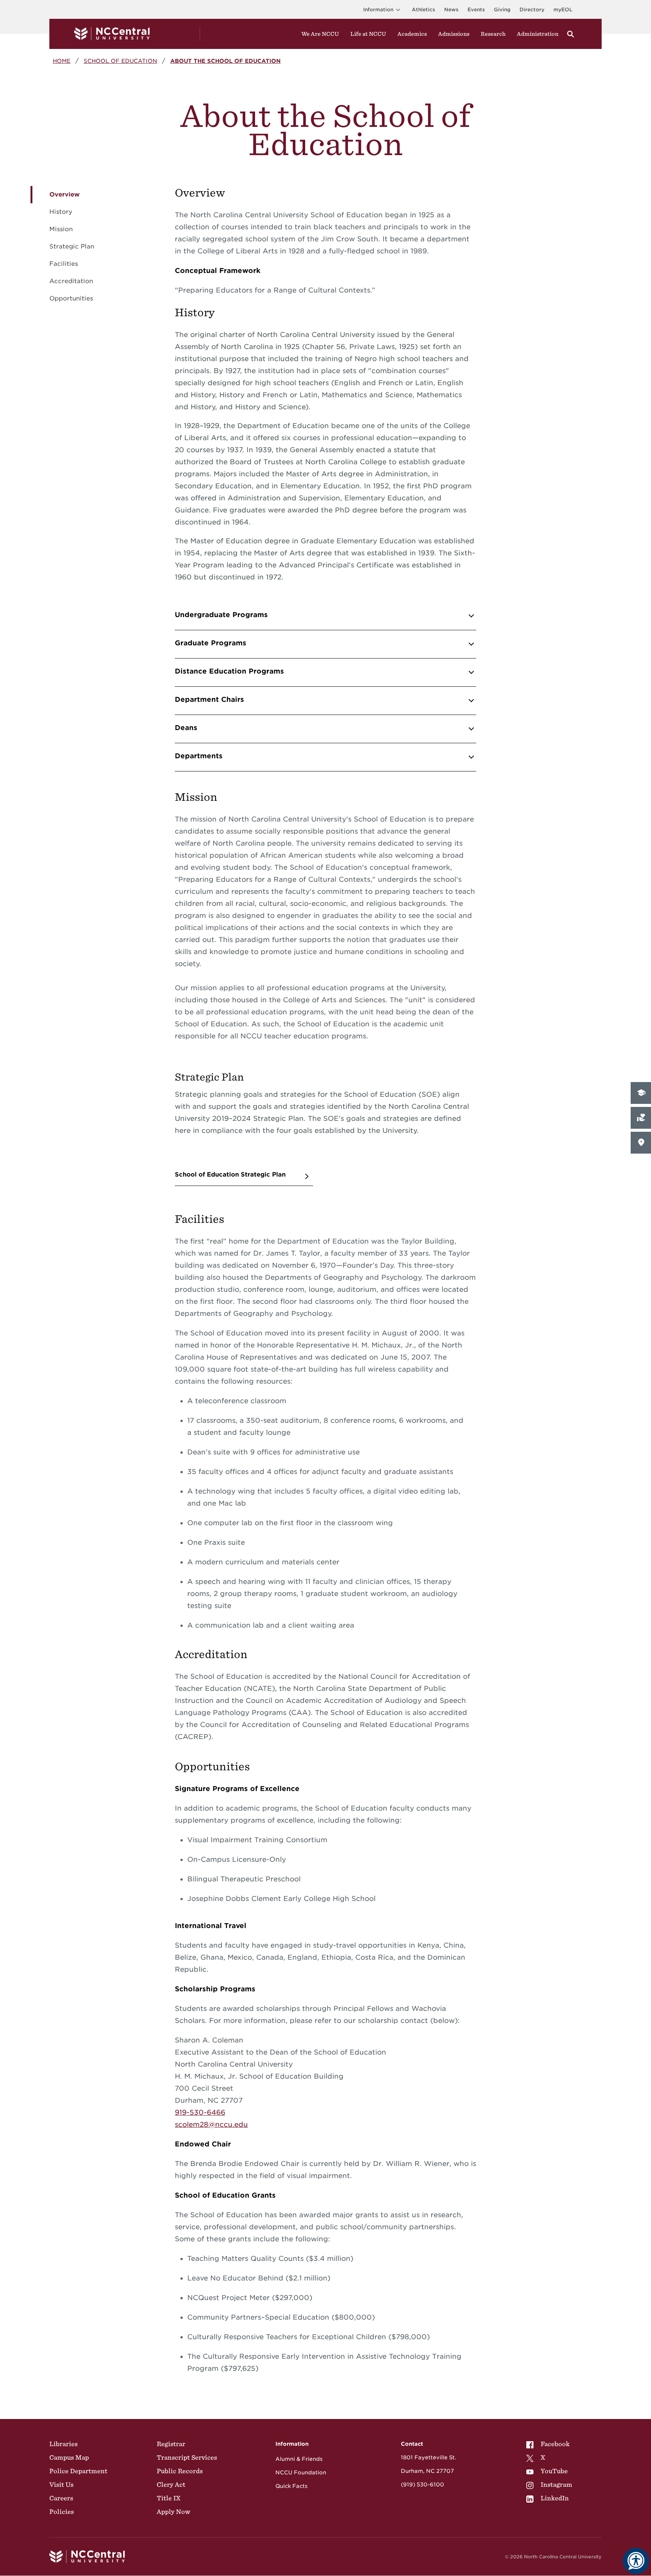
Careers (61, 2498)
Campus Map (69, 2457)
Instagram (556, 2485)
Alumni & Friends (299, 2459)
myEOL (563, 10)
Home (62, 61)
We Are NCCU (320, 34)
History (61, 212)
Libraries (63, 2444)
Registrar (171, 2444)
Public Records (180, 2471)
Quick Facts (291, 2486)
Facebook (555, 2444)
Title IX (169, 2498)
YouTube (554, 2471)
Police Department (78, 2471)
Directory (532, 10)
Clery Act (171, 2485)
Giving (502, 10)
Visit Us (61, 2485)
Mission (61, 229)
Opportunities (71, 298)
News (451, 10)
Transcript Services (187, 2457)
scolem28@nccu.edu (211, 2124)
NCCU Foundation (301, 2472)
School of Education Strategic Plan (230, 1174)
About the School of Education (225, 61)
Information (378, 10)
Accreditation (71, 281)
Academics (412, 34)
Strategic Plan (72, 246)
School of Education (120, 61)
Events (476, 10)
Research (493, 34)
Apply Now (173, 2512)
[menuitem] (549, 2444)
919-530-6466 (200, 2112)
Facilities (64, 264)
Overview (64, 194)
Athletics (423, 10)
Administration (538, 34)
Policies (62, 2512)
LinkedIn (555, 2498)
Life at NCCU (368, 34)
